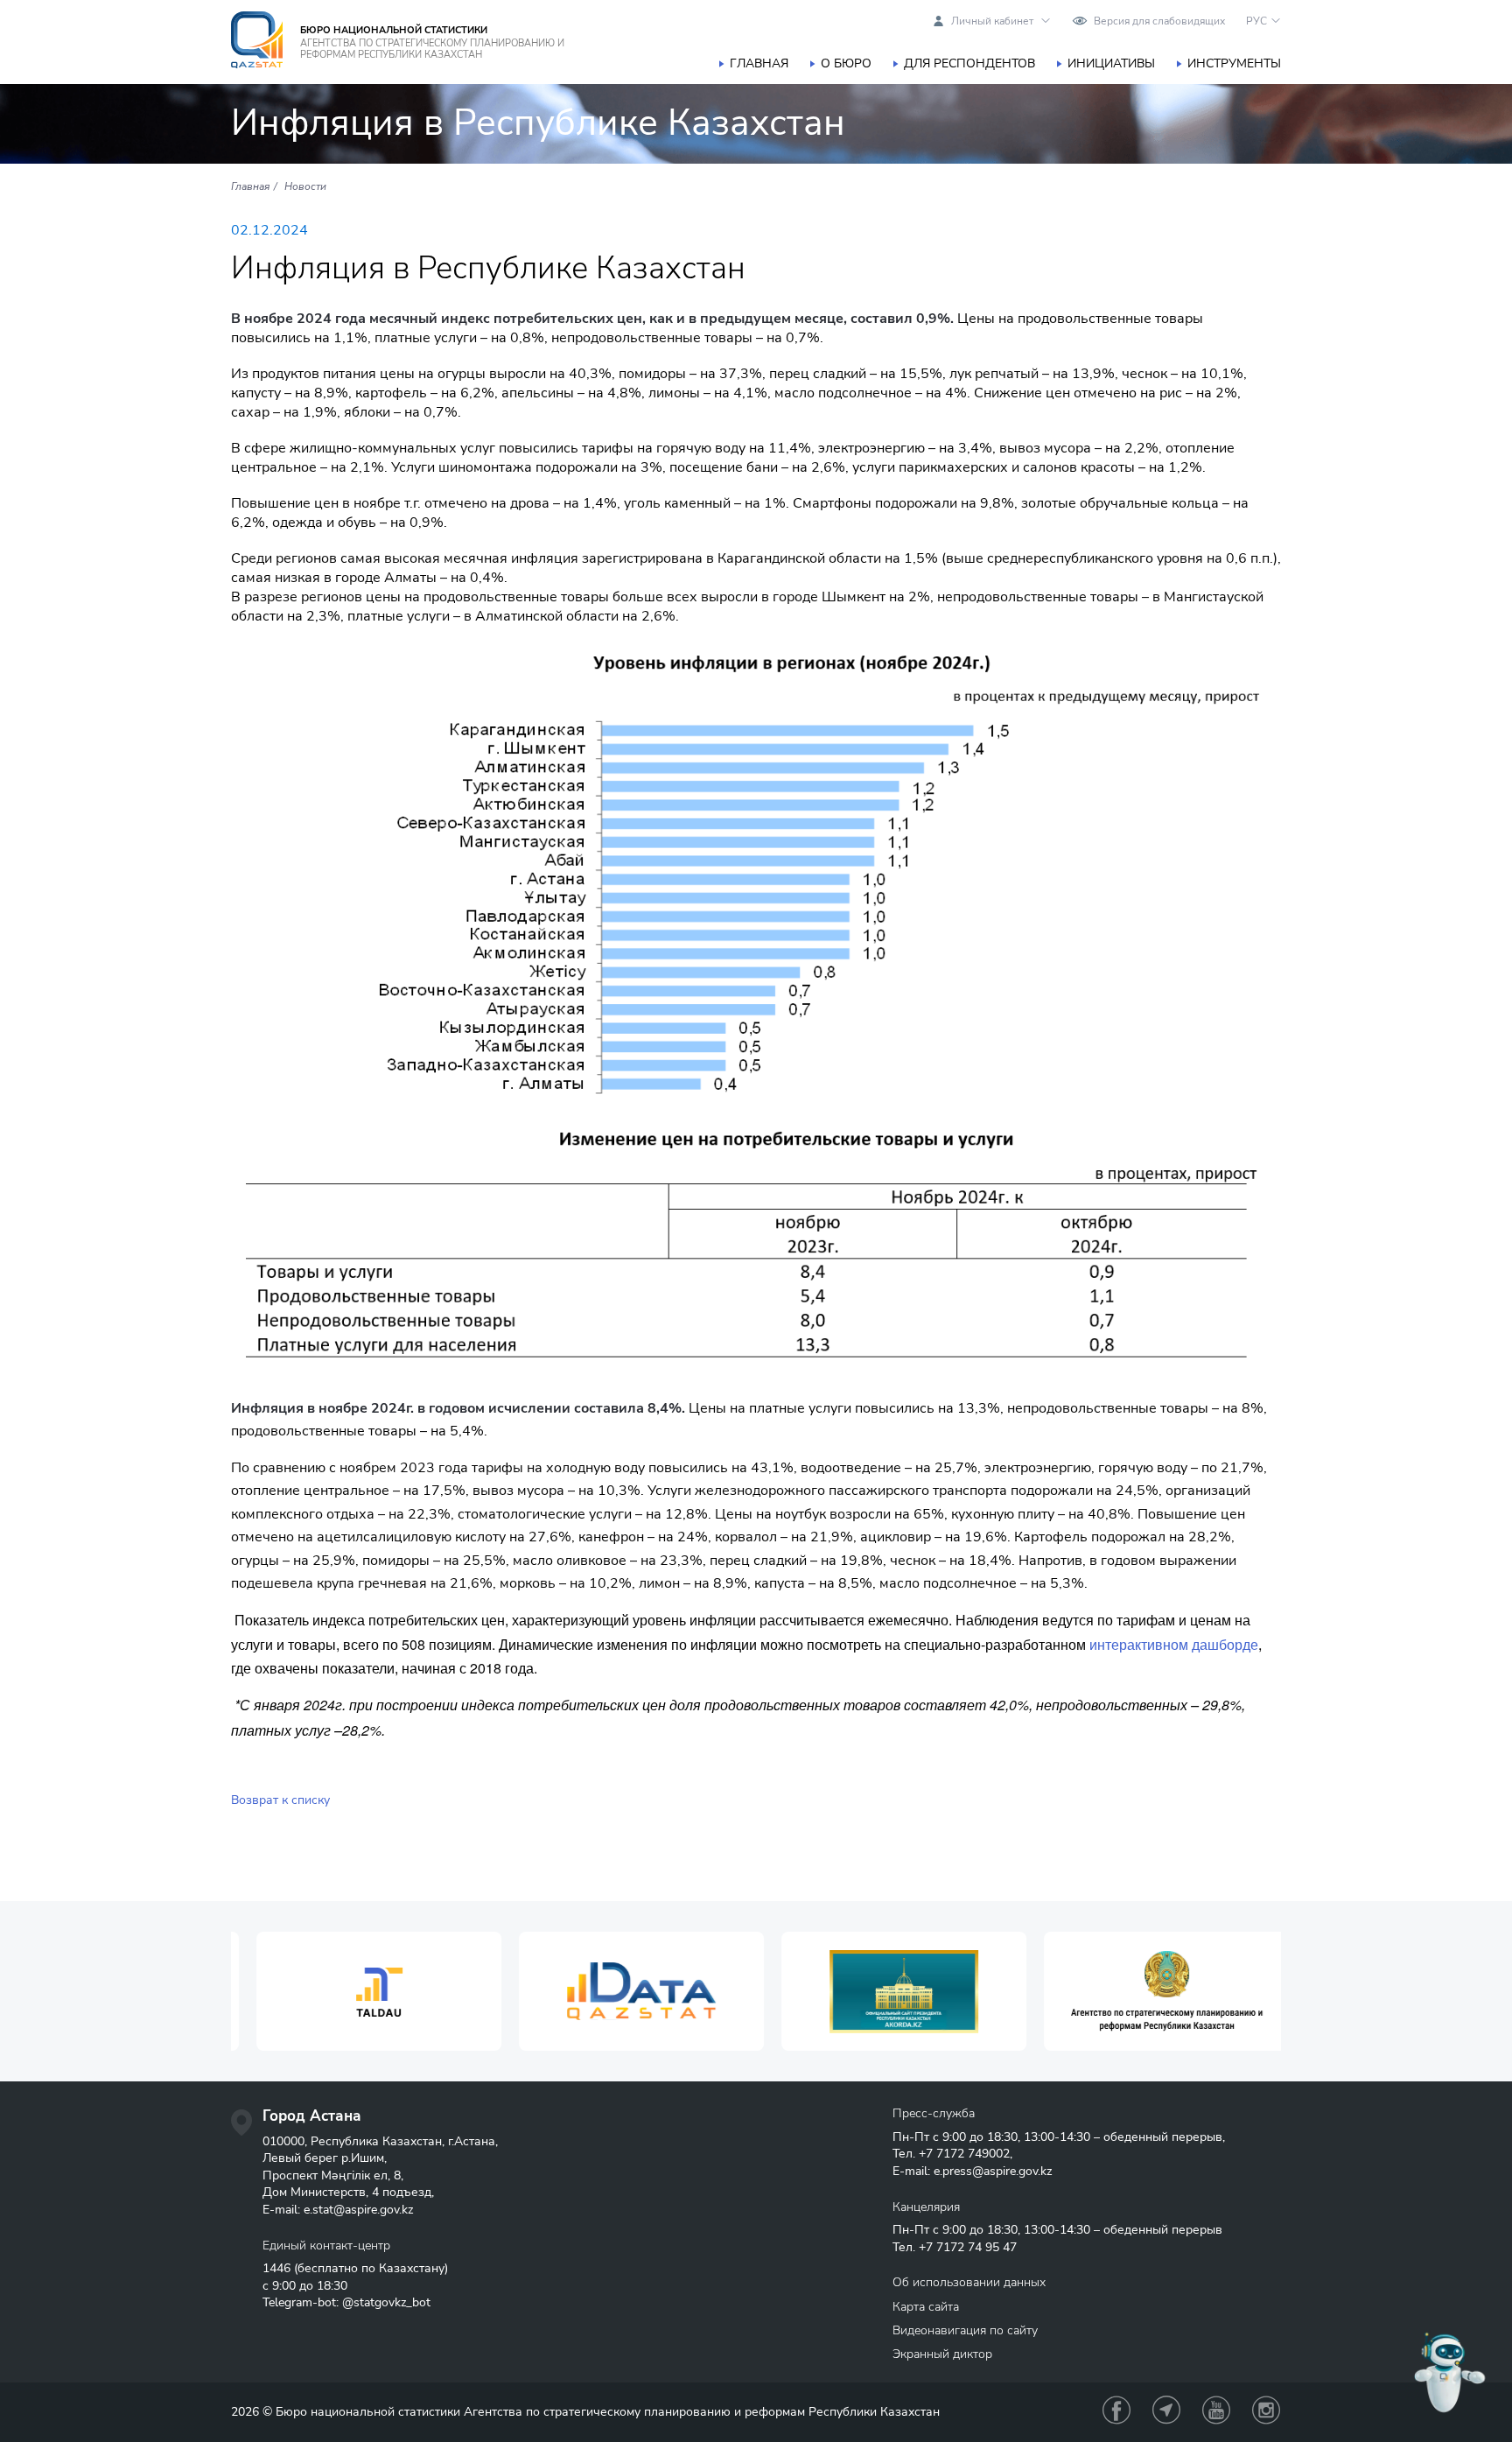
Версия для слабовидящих (1159, 21)
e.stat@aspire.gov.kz (358, 2210)
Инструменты (1234, 63)
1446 (276, 2268)
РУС (1256, 21)
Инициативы (1111, 63)
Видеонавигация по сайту (965, 2330)
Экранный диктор (942, 2354)
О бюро (846, 63)
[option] (362, 1992)
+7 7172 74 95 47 (968, 2247)
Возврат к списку (280, 1800)
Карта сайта (926, 2307)
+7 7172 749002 (964, 2154)
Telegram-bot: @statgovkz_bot (346, 2302)
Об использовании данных (969, 2282)
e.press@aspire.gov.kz (993, 2171)
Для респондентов (969, 63)
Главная (759, 63)
